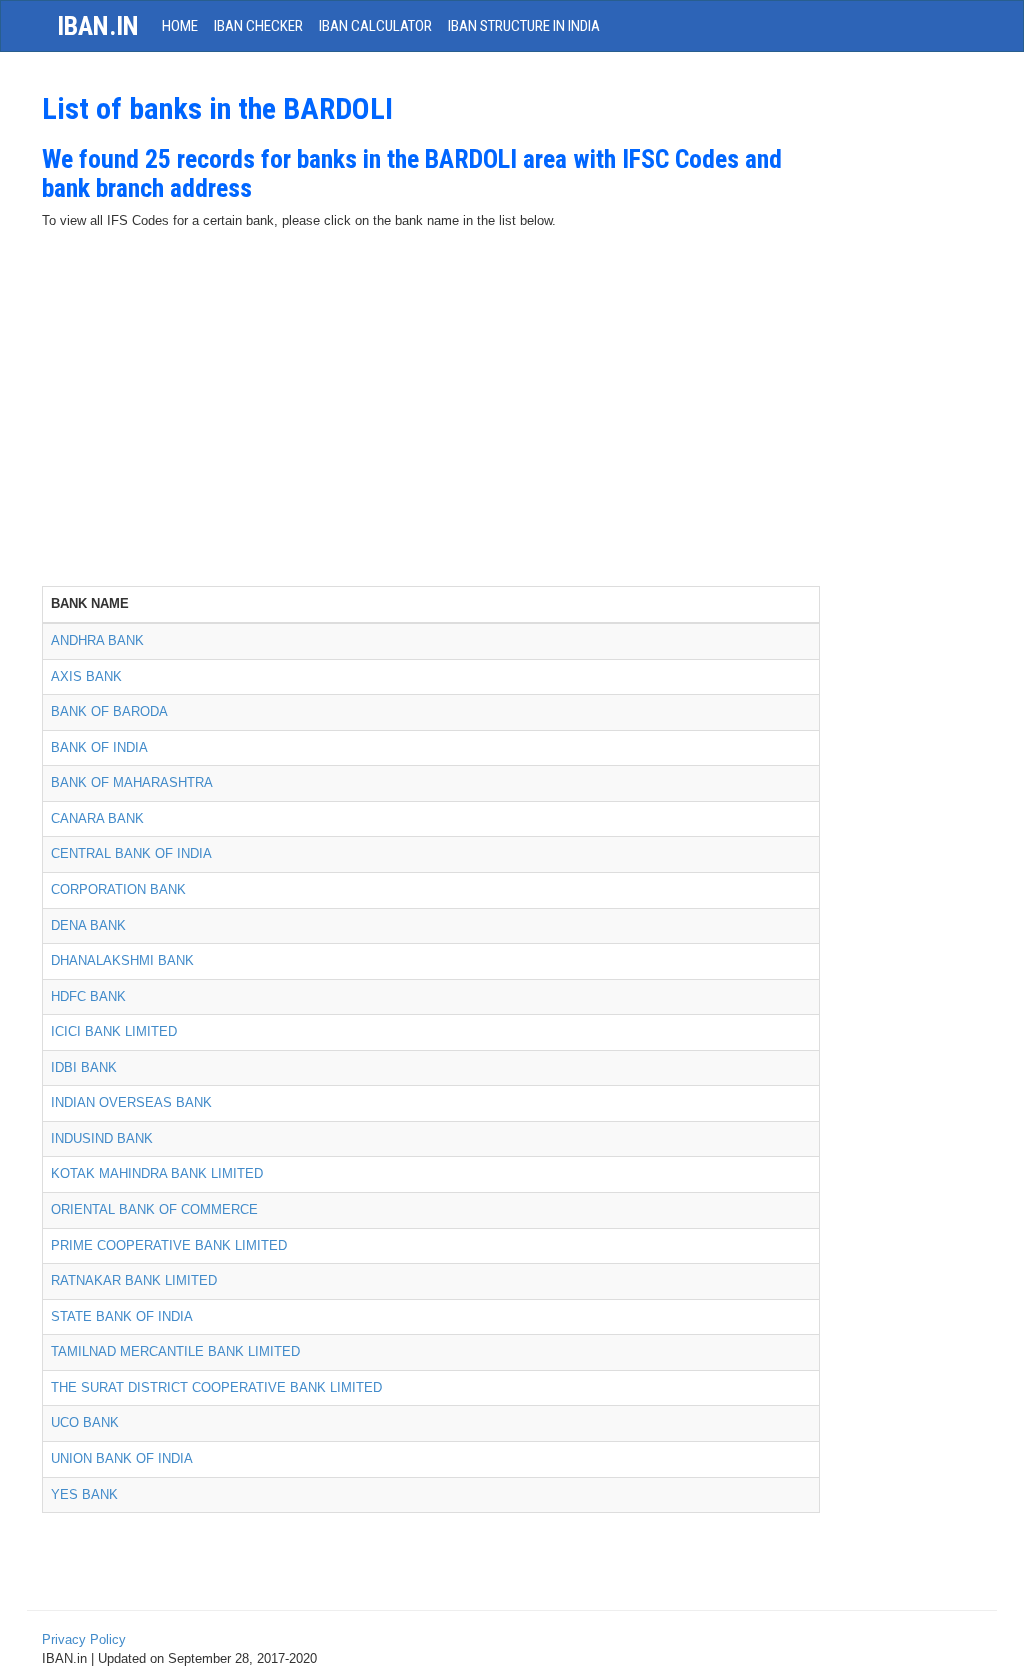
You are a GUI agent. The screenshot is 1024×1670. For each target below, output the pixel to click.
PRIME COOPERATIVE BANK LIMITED (169, 1245)
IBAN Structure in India (524, 26)
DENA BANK (88, 925)
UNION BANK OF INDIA (122, 1458)
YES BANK (84, 1494)
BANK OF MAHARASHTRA (132, 782)
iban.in (98, 26)
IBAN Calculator (375, 26)
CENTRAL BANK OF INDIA (131, 853)
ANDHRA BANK (97, 640)
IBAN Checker (258, 26)
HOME (180, 26)
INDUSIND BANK (102, 1138)
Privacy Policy (84, 1639)
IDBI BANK (84, 1067)
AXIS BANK (86, 676)
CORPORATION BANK (118, 889)
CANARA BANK (97, 818)
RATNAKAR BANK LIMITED (134, 1280)
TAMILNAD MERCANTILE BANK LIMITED (175, 1351)
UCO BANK (85, 1422)
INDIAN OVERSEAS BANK (131, 1102)
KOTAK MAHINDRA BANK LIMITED (157, 1173)
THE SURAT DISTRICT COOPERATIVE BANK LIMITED (216, 1387)
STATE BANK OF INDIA (122, 1316)
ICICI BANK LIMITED (114, 1031)
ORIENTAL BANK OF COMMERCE (154, 1209)
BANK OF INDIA (99, 747)
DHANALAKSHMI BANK (122, 960)
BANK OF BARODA (109, 711)
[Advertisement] (431, 436)
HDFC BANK (88, 996)
